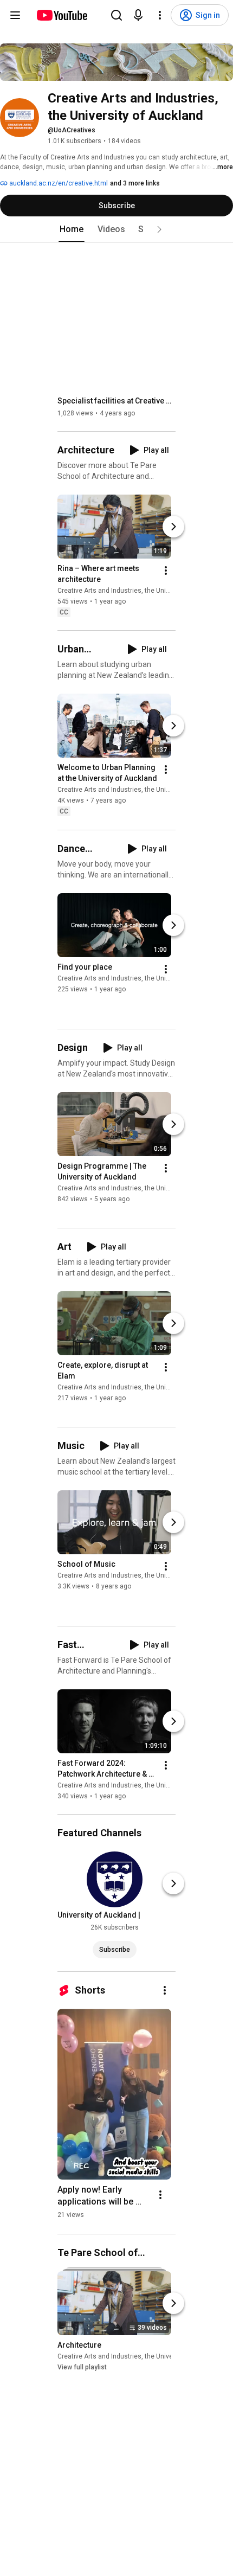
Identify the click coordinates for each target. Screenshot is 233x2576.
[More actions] (166, 571)
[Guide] (15, 15)
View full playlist (82, 2367)
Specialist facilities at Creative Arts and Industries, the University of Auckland (117, 401)
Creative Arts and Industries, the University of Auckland (140, 591)
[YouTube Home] (62, 15)
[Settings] (160, 15)
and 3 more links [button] (135, 183)
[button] (159, 229)
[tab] (72, 229)
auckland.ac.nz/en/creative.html (58, 183)
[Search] (116, 15)
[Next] (173, 527)
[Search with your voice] (138, 15)
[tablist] (116, 229)
